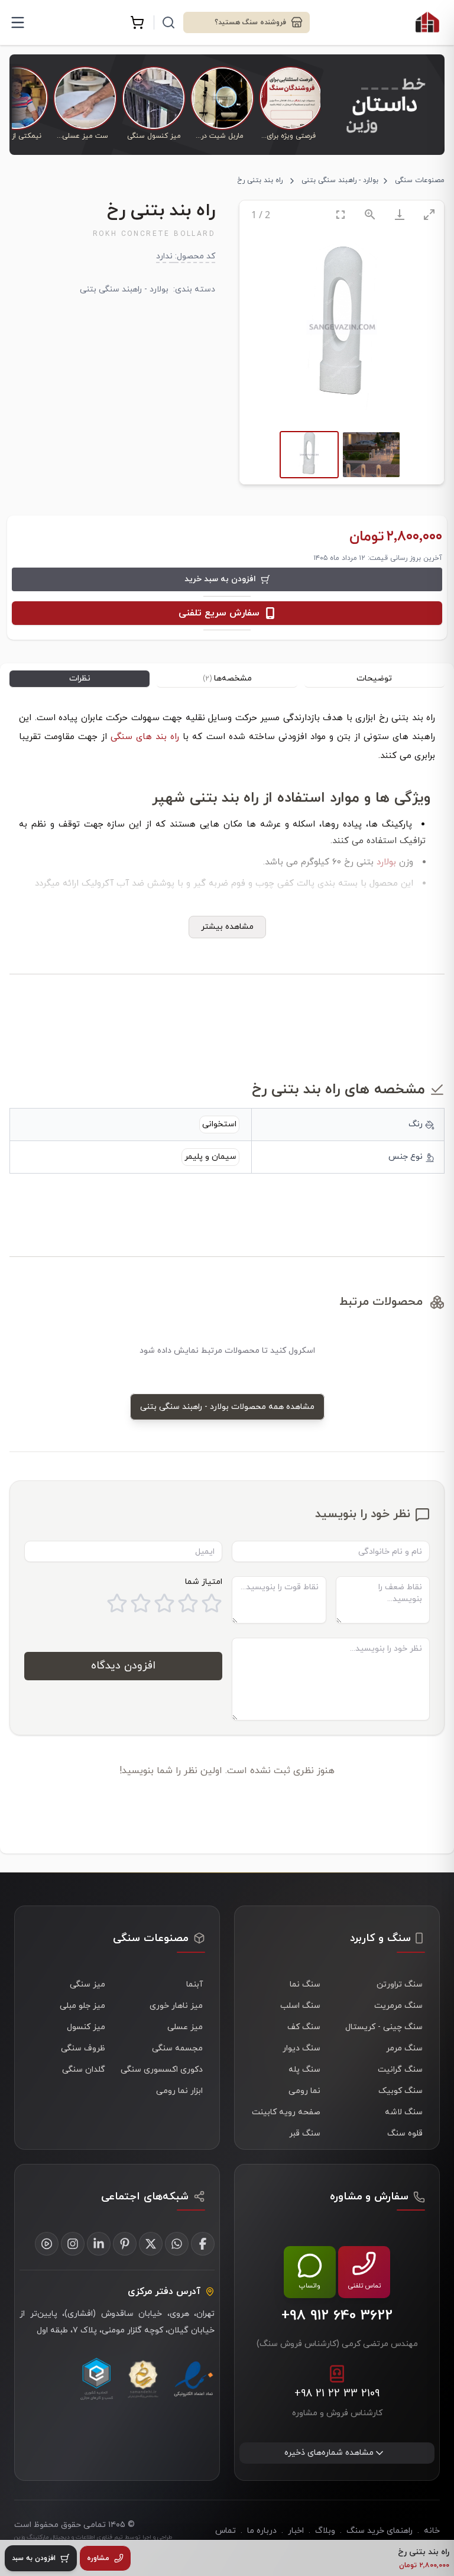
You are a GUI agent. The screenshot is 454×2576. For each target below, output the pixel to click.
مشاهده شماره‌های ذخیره (329, 2453)
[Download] (400, 214)
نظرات (80, 678)
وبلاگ (325, 2531)
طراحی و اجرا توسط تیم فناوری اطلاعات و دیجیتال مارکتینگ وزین (93, 2537)
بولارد (386, 862)
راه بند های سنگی (147, 737)
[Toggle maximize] (429, 214)
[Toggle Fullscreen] (340, 214)
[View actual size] (370, 214)
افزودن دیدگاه (123, 1666)
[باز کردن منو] (18, 22)
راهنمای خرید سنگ (380, 2531)
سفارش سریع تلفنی (219, 613)
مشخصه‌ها (227, 678)
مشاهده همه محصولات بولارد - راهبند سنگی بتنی (227, 1407)
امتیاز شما (204, 1582)
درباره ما (262, 2531)
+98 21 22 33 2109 (337, 2394)
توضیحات (374, 678)
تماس (226, 2531)
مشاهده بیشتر (227, 927)
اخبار (296, 2531)
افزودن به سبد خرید (220, 579)
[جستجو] (168, 22)
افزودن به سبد (34, 2558)
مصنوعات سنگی (420, 180)
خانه (432, 2531)
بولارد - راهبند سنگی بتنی (340, 180)
